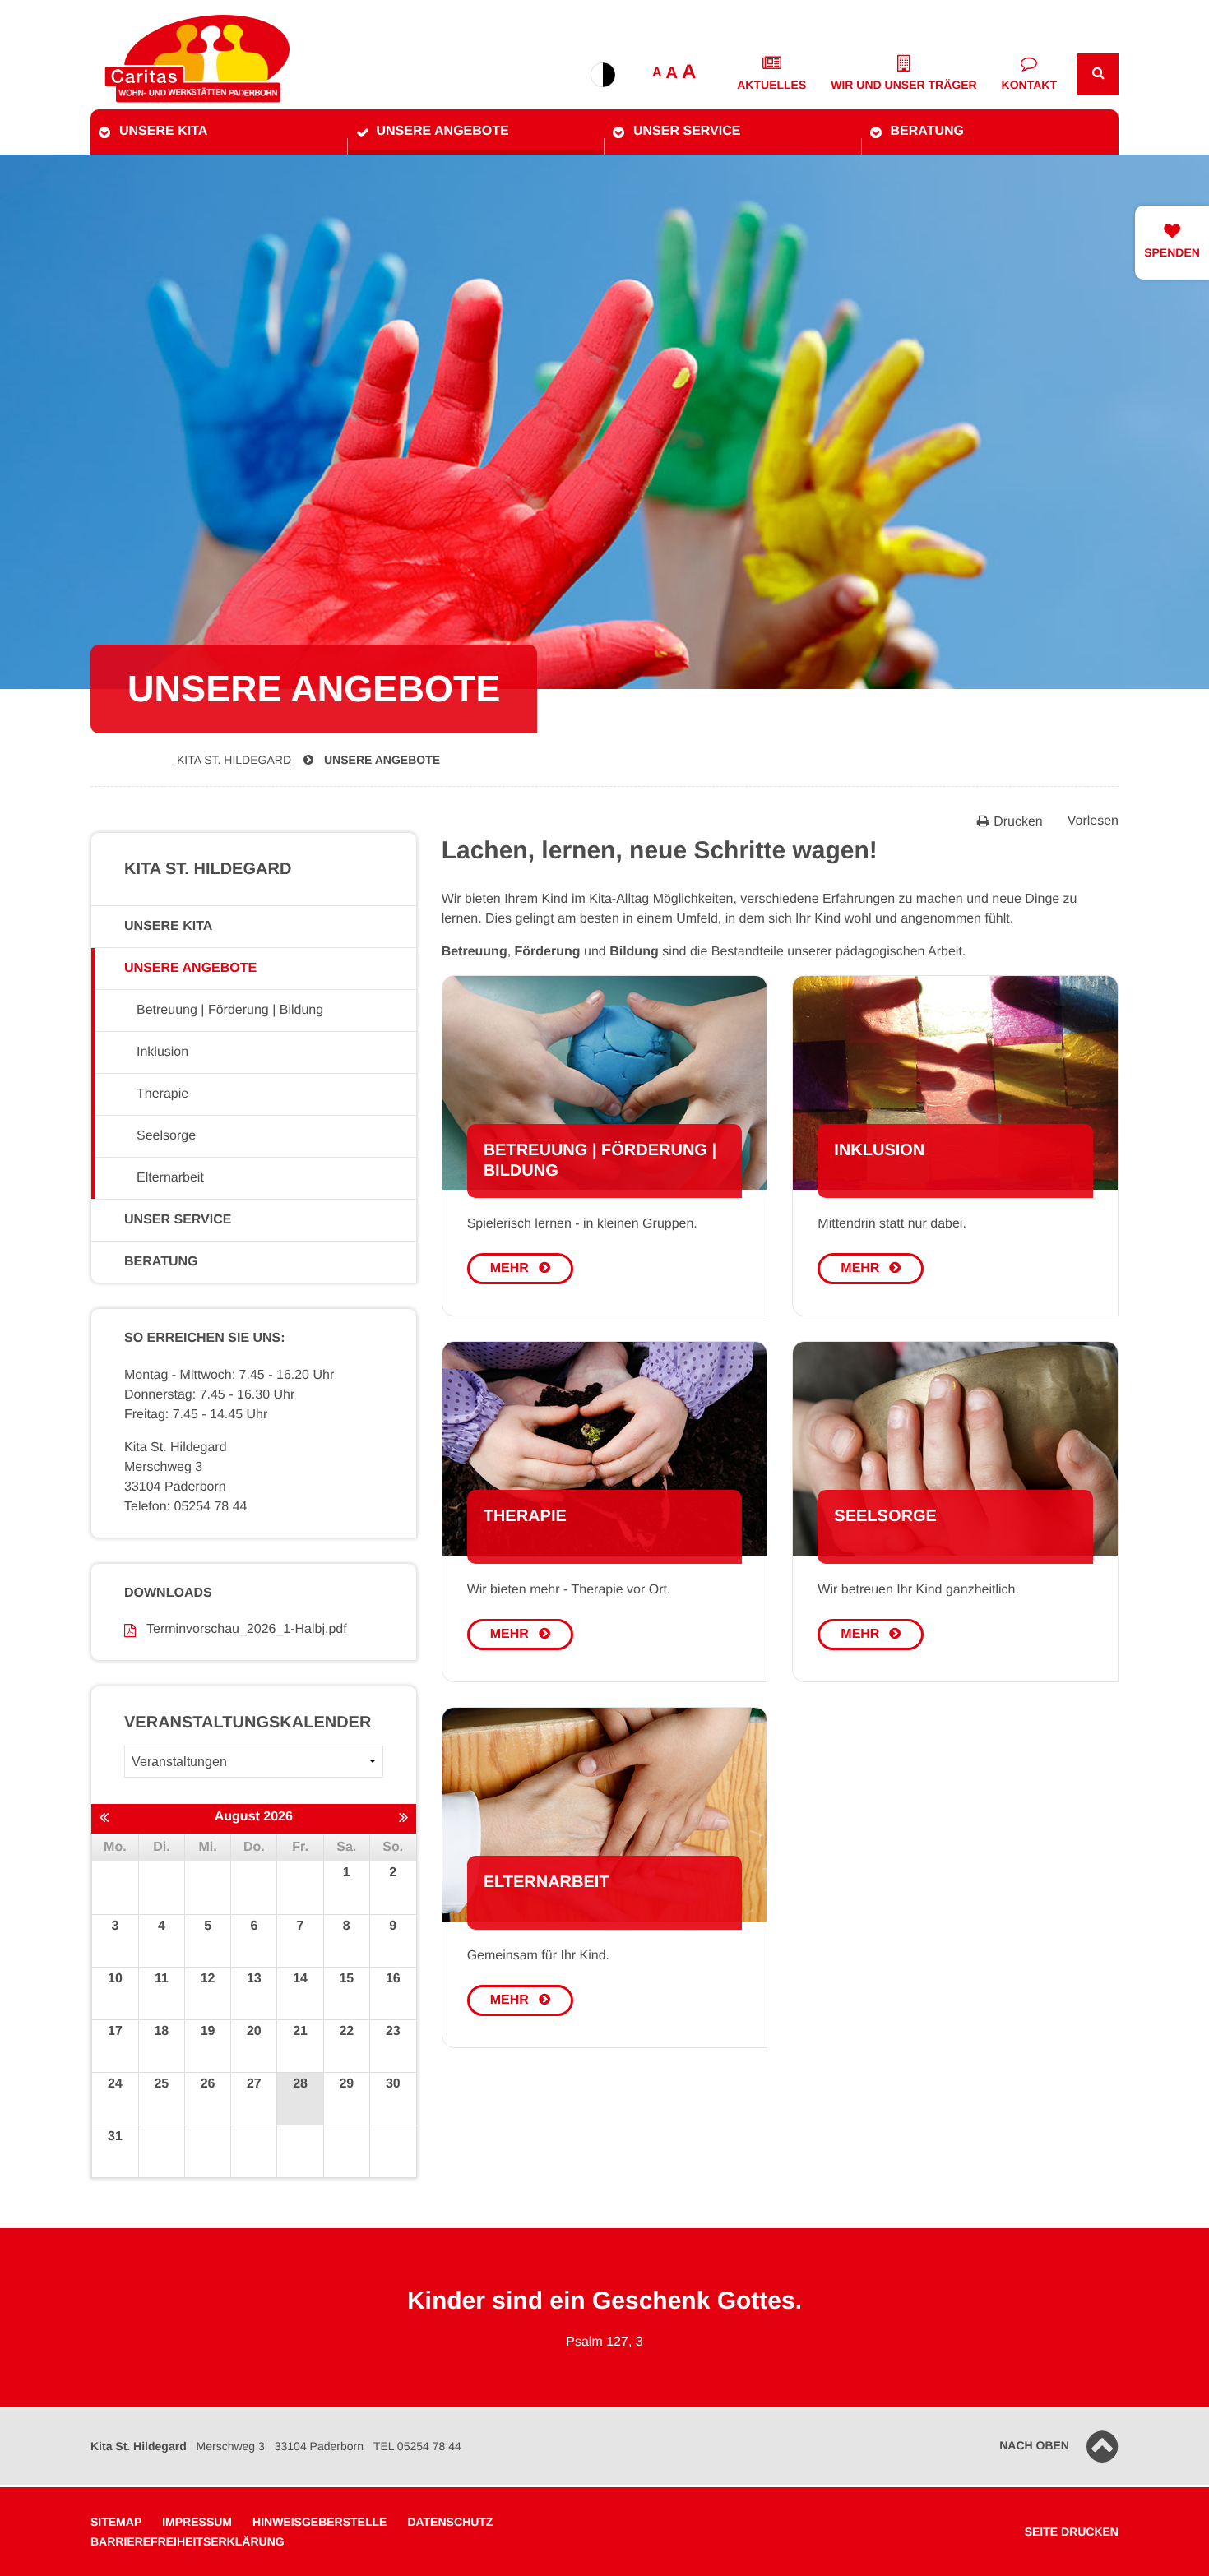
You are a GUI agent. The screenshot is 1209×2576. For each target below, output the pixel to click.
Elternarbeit (170, 1178)
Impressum (197, 2522)
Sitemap (116, 2522)
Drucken (1018, 822)
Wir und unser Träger (903, 85)
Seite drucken (1072, 2532)
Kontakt (1029, 85)
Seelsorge (166, 1136)
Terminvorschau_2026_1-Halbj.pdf (247, 1629)
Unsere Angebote (443, 131)
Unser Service (687, 131)
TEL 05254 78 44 (417, 2446)
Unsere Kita (163, 131)
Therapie (162, 1094)
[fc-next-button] (403, 1818)
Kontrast (603, 75)
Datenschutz (450, 2522)
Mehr (510, 1268)
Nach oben (1034, 2445)
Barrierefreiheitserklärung (188, 2541)
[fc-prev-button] (104, 1818)
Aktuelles (771, 85)
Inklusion (162, 1052)
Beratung (927, 131)
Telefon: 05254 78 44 (185, 1507)
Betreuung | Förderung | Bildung (230, 1010)
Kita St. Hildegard (234, 760)
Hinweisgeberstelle (320, 2522)
